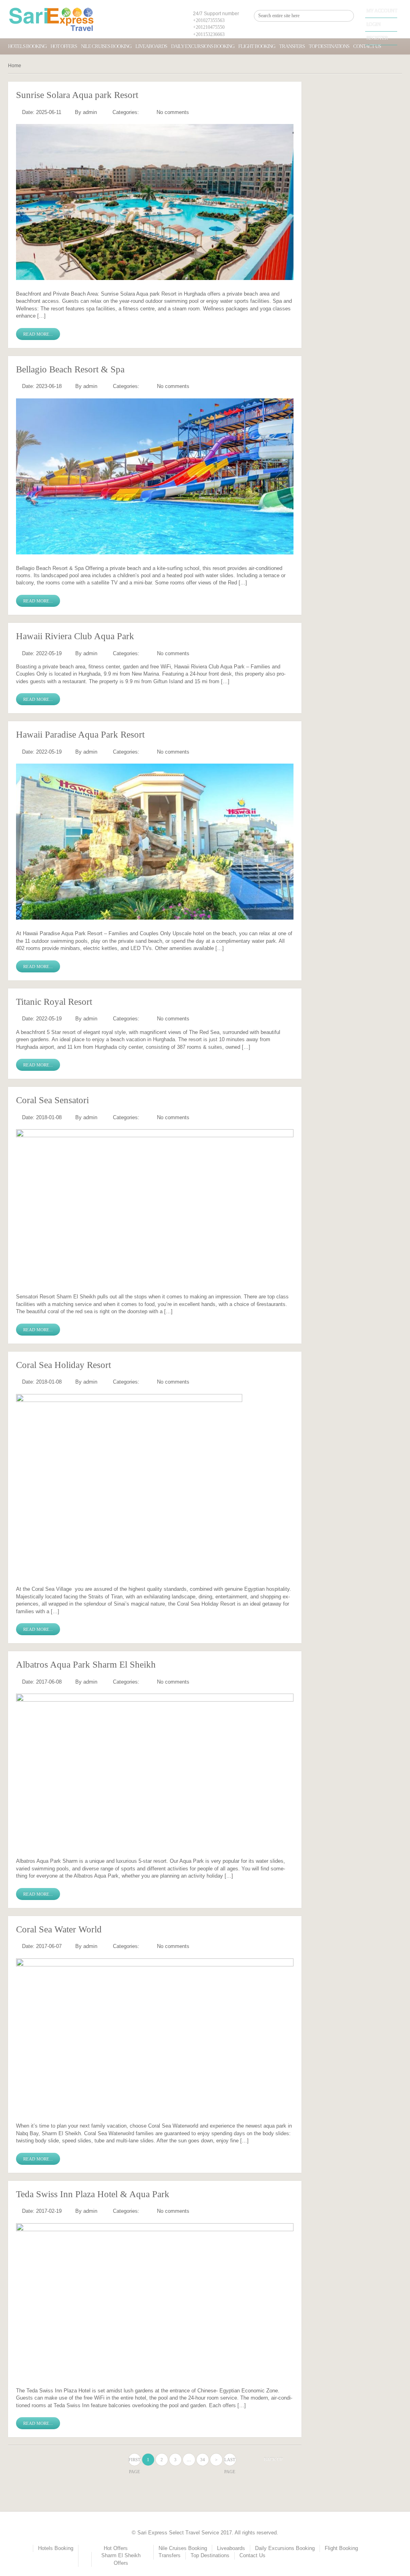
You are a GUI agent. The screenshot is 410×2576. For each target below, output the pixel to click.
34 (203, 2460)
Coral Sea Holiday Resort (63, 1365)
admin (90, 112)
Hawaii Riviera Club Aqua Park (75, 636)
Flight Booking (257, 46)
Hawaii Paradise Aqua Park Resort (80, 735)
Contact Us (252, 2555)
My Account (382, 11)
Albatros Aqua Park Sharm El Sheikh (86, 1665)
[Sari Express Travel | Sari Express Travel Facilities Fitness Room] (51, 19)
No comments (173, 112)
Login (374, 24)
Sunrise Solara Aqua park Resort (77, 95)
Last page (230, 2461)
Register (377, 38)
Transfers (292, 46)
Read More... (38, 334)
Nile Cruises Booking (106, 46)
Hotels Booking (27, 46)
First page (135, 2461)
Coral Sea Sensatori (52, 1100)
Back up (273, 2459)
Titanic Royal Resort (54, 1002)
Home (15, 66)
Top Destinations (329, 46)
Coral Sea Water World (59, 1929)
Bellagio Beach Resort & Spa (70, 369)
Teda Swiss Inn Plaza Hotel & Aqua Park (93, 2194)
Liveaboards (151, 46)
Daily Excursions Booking (203, 46)
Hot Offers (64, 46)
